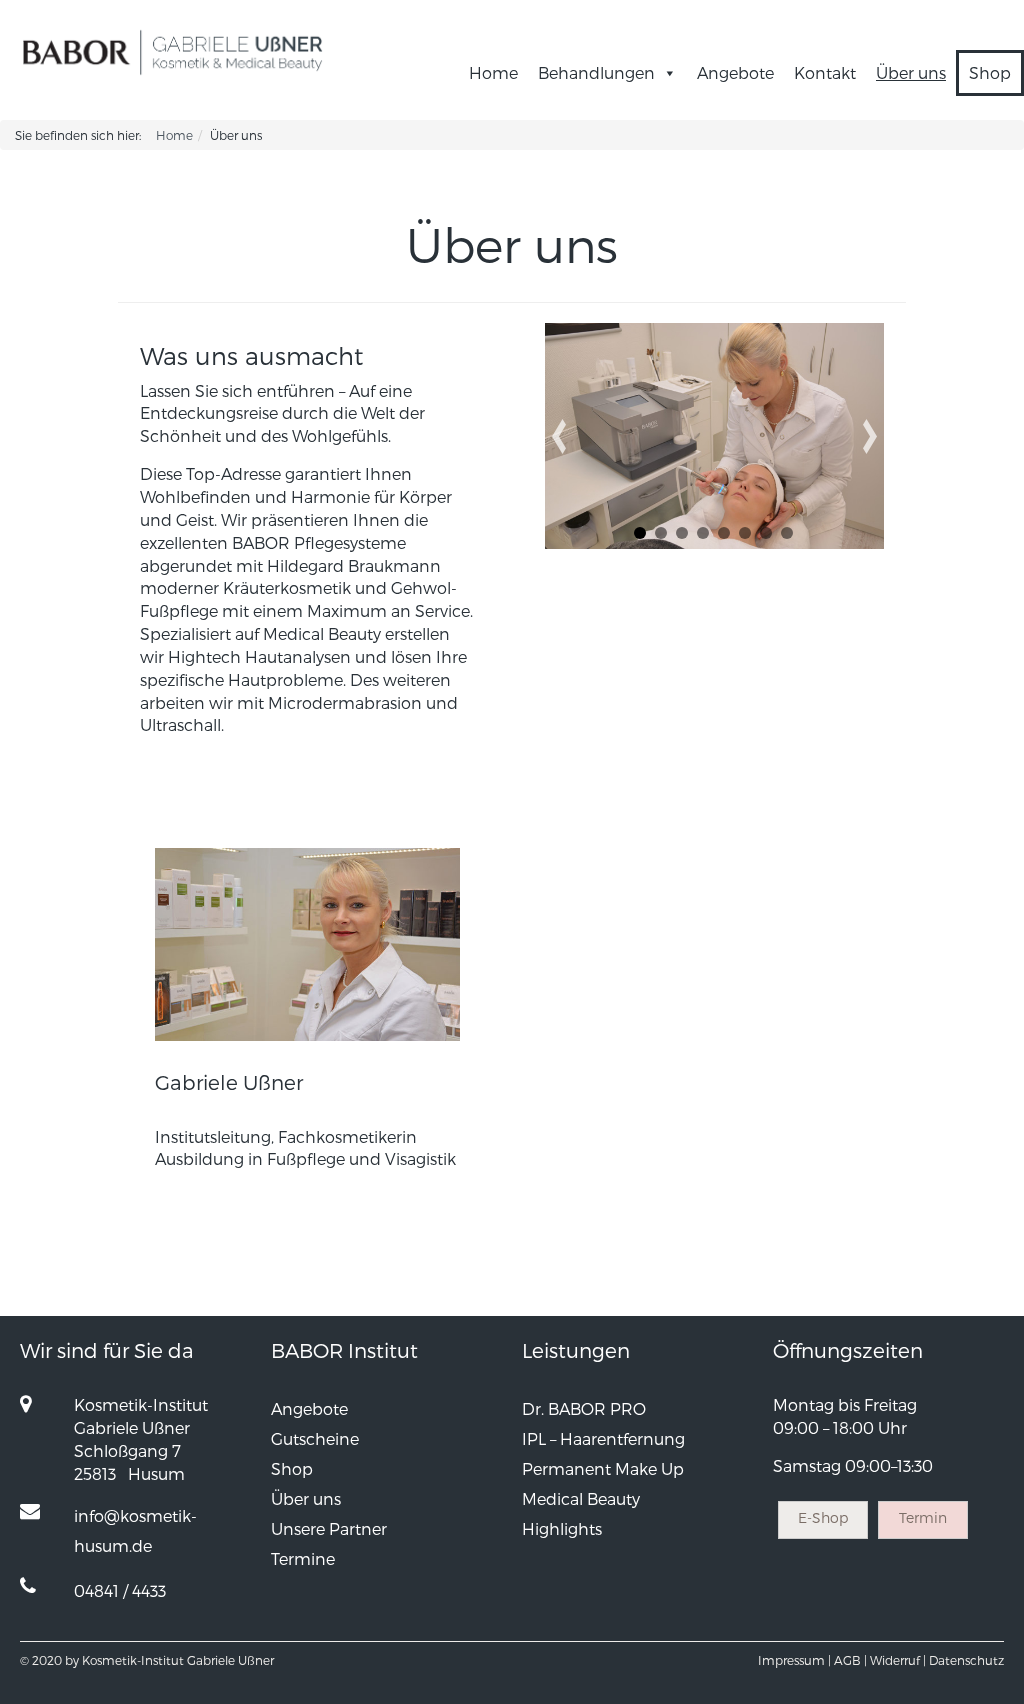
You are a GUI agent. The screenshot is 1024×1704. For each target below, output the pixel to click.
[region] (714, 436)
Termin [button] (923, 1517)
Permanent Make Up (603, 1468)
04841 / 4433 (120, 1590)
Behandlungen (596, 72)
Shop (990, 72)
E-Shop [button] (823, 1517)
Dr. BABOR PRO (584, 1408)
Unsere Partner (329, 1528)
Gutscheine (315, 1438)
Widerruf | (898, 1660)
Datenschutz (966, 1660)
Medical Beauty (581, 1498)
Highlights (562, 1528)
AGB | (850, 1660)
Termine (303, 1558)
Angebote (735, 72)
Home (493, 72)
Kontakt (825, 72)
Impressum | (794, 1660)
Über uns (911, 72)
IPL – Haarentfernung (603, 1438)
